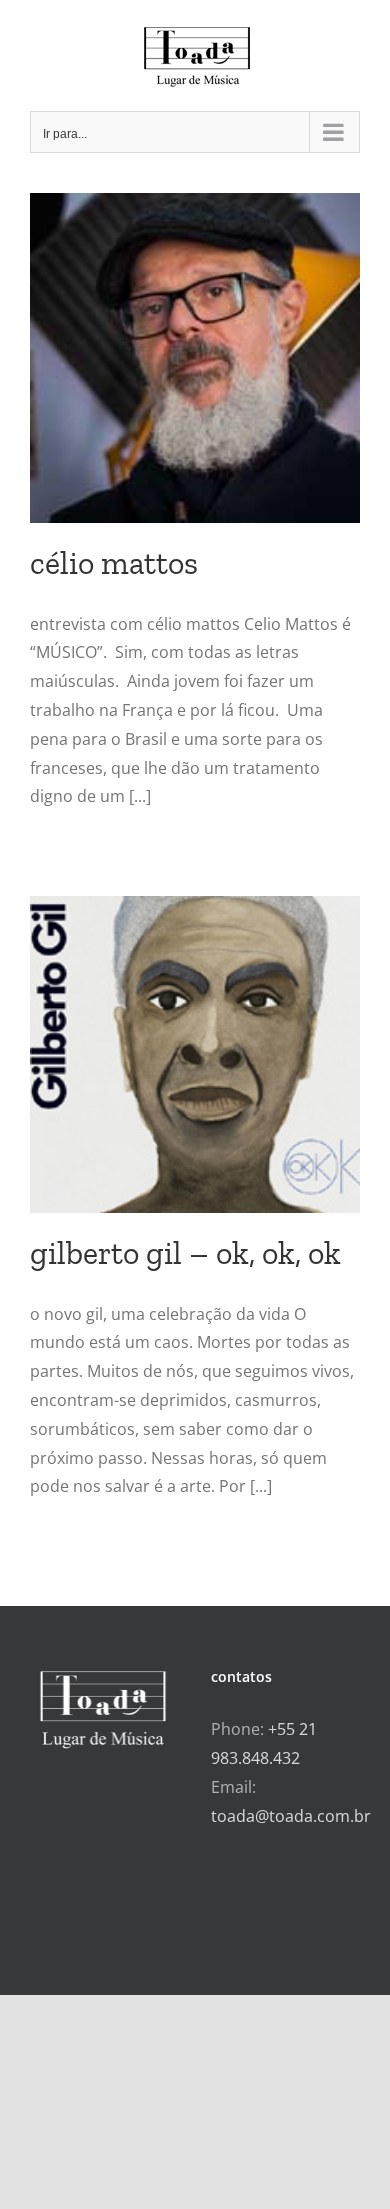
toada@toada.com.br (291, 1816)
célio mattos (114, 563)
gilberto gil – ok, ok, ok (185, 1253)
